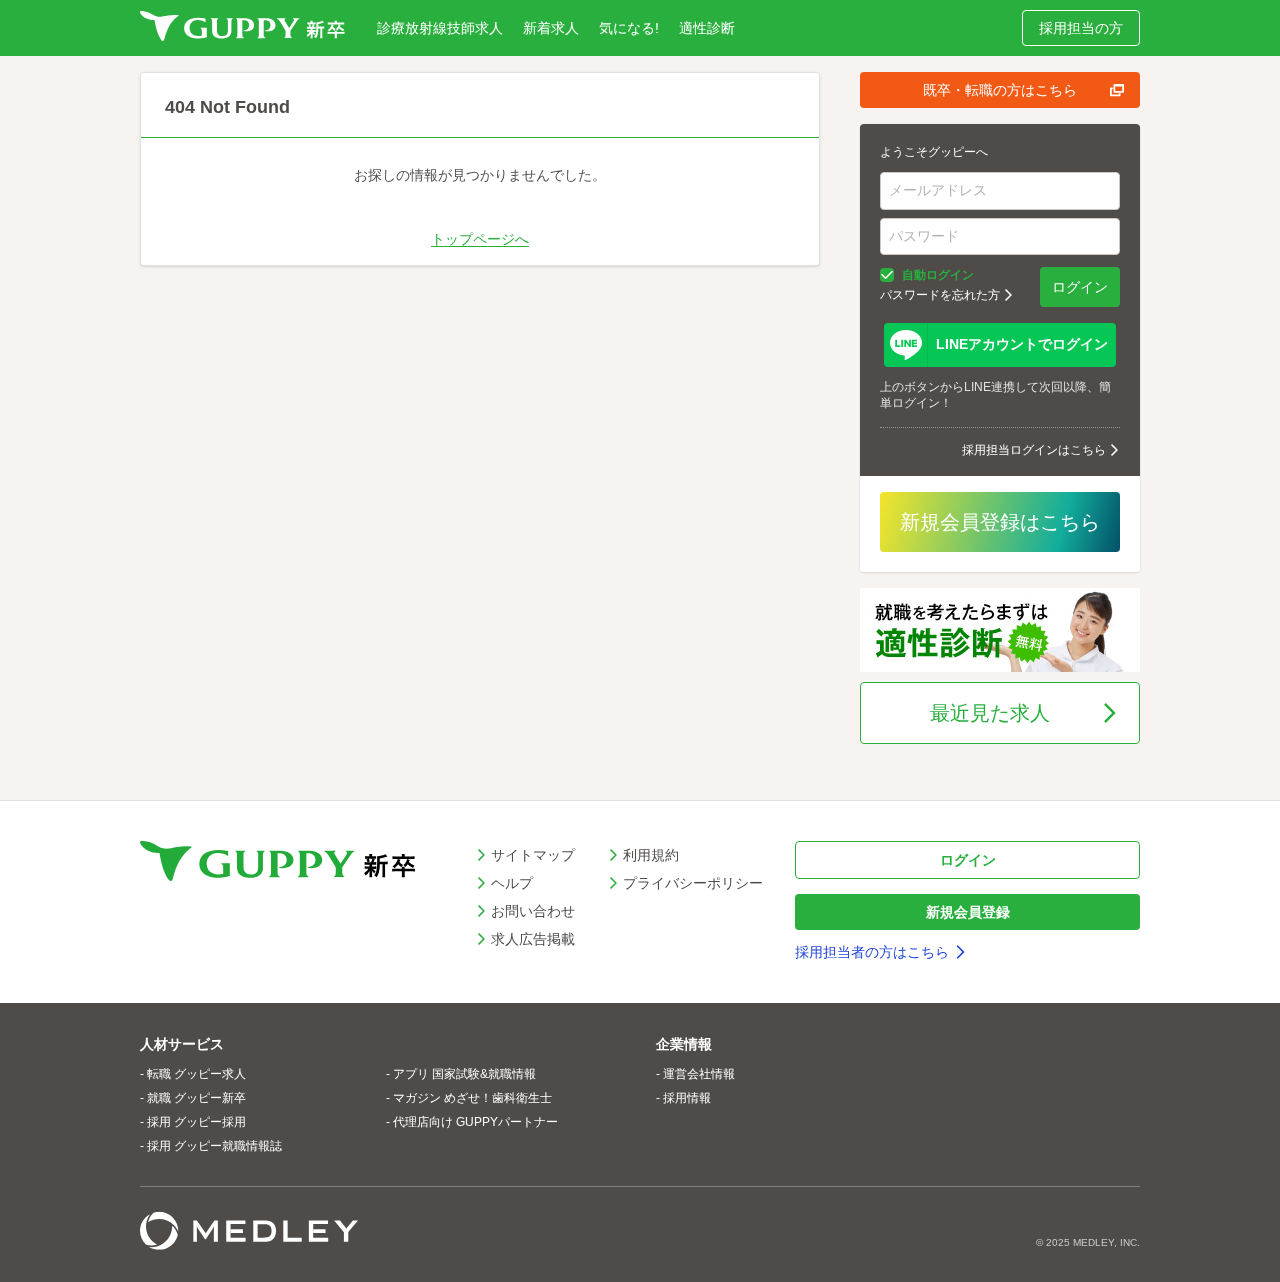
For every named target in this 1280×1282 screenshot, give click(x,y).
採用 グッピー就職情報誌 (214, 1146)
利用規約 (651, 855)
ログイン (1080, 287)
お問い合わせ (533, 911)
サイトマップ (533, 855)
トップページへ (480, 239)
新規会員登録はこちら (1000, 522)
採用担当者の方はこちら (872, 952)
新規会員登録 (968, 912)
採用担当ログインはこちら (1034, 450)
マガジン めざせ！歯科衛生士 (472, 1098)
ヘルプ (512, 883)
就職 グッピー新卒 (196, 1098)
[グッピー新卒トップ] (242, 28)
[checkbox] (887, 275)
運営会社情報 (699, 1074)
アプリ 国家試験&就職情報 (464, 1074)
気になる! (629, 28)
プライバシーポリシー (693, 883)
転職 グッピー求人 (196, 1074)
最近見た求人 (990, 713)
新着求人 (551, 28)
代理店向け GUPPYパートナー (475, 1122)
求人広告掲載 (533, 939)
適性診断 (707, 28)
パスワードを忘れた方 (940, 295)
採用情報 (687, 1098)
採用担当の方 (1081, 28)
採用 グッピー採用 (196, 1122)
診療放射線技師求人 (440, 28)
